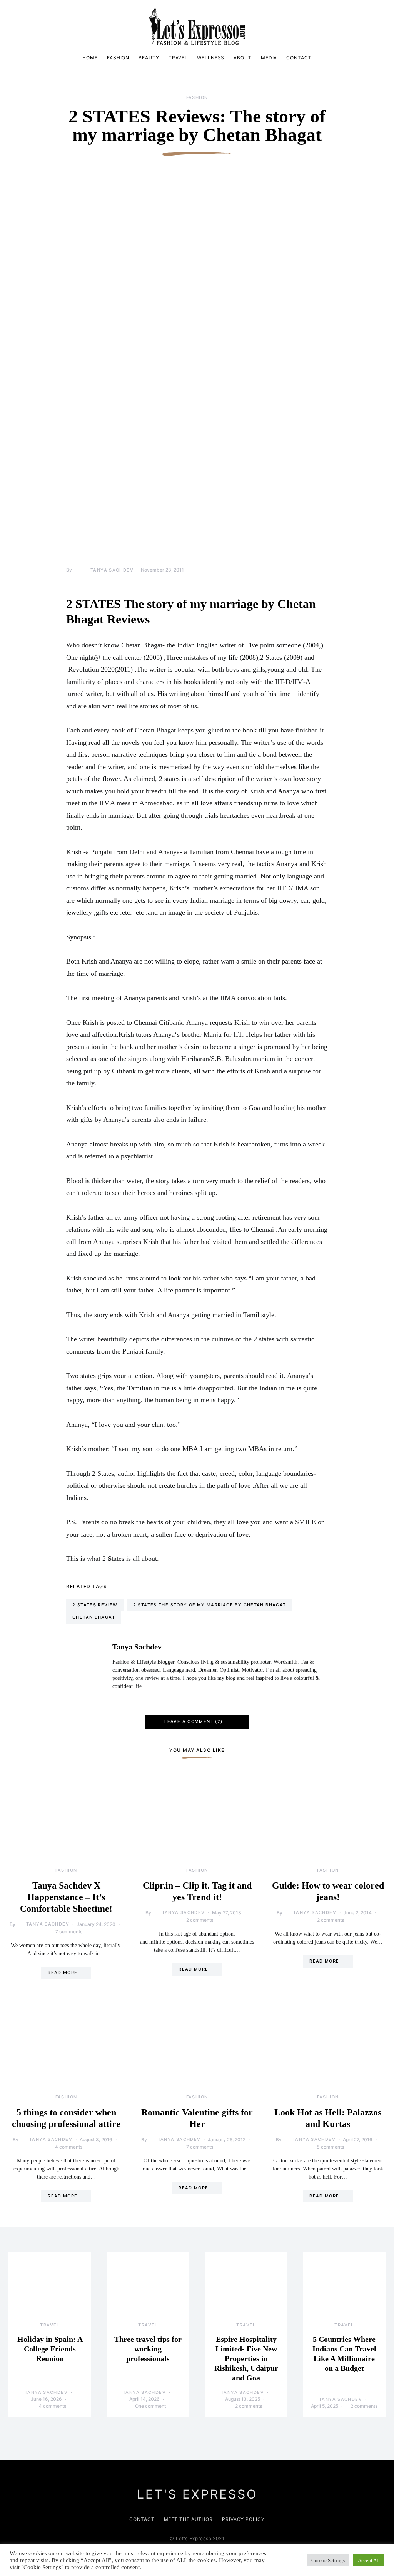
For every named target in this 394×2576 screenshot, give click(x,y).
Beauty (149, 58)
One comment (150, 2406)
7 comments (69, 1932)
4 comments (69, 2147)
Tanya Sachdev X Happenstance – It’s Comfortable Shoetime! (66, 1897)
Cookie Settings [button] (328, 2560)
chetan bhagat (94, 1617)
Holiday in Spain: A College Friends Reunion (50, 2349)
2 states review (95, 1605)
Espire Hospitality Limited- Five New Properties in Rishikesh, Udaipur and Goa (246, 2358)
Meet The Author (189, 2519)
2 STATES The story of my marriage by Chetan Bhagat (210, 1605)
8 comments (330, 2147)
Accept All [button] (369, 2560)
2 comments (200, 1920)
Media (269, 58)
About (243, 58)
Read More (63, 1973)
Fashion (118, 58)
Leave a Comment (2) (193, 1721)
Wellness (211, 58)
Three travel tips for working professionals (148, 2349)
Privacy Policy (243, 2519)
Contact (299, 58)
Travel (178, 58)
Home (90, 58)
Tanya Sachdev (112, 570)
